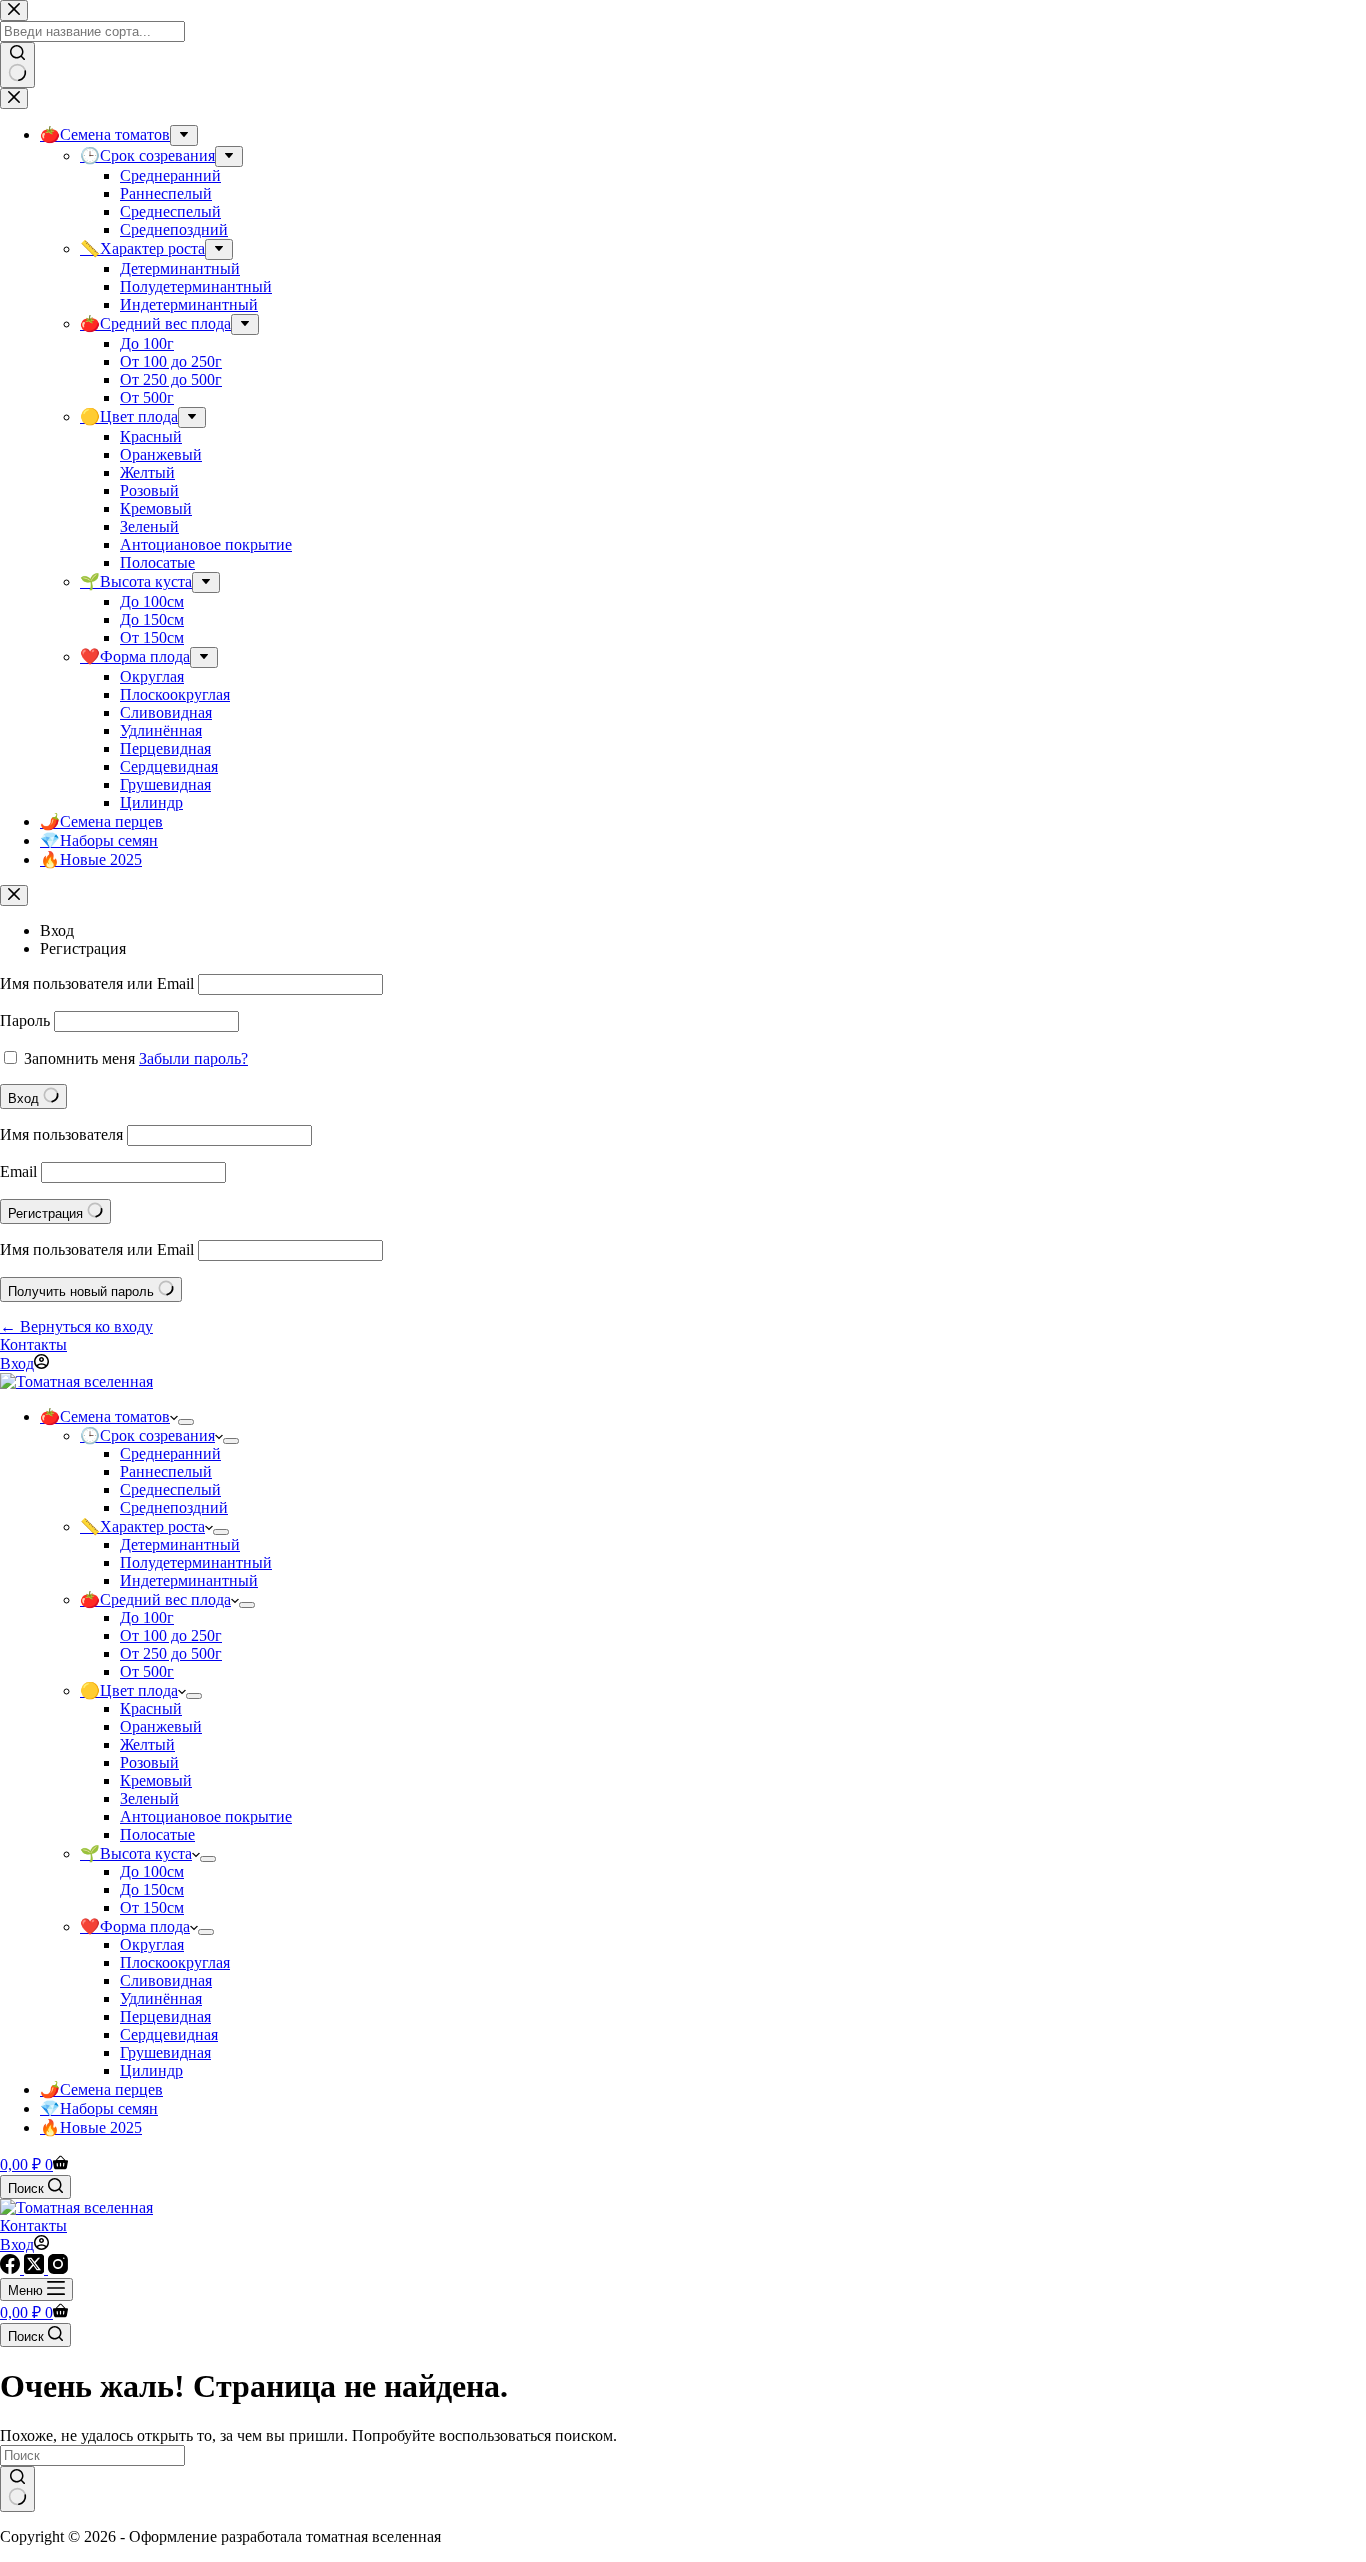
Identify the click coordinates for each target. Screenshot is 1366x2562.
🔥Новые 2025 (91, 2127)
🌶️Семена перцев (101, 2089)
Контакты (33, 1344)
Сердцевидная (169, 2034)
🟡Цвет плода (129, 1690)
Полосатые (157, 1834)
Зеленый (149, 1798)
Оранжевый (161, 1726)
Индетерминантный (189, 1580)
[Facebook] (12, 2268)
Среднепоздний (174, 1507)
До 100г (147, 1617)
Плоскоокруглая (175, 1962)
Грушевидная (165, 2052)
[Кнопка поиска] (17, 2489)
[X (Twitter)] (36, 2268)
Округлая (152, 1944)
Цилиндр (151, 2070)
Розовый (149, 1762)
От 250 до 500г (171, 1653)
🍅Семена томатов (105, 1416)
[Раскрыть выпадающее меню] (186, 1422)
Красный (151, 1708)
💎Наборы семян (99, 2108)
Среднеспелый (170, 1489)
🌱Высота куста (136, 1853)
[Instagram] (58, 2268)
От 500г (147, 1671)
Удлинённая (161, 1998)
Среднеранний (170, 1453)
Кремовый (156, 1780)
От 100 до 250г (171, 1635)
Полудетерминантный (196, 1562)
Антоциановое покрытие (206, 1816)
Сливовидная (166, 1980)
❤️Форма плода (135, 1926)
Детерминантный (180, 1544)
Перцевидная (165, 2016)
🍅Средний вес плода (155, 1599)
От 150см (152, 1907)
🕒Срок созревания (147, 1435)
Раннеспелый (166, 1471)
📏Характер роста (142, 1526)
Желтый (147, 1744)
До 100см (152, 1871)
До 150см (152, 1889)
